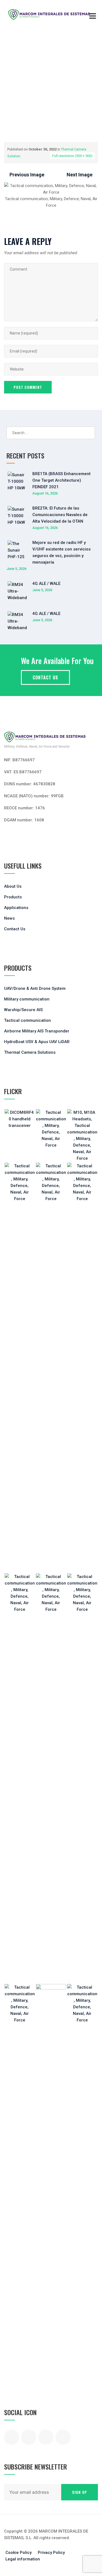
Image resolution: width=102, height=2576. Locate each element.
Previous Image (27, 175)
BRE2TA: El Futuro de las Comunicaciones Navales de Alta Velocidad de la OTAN (60, 515)
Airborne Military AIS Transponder (37, 1031)
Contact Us (15, 929)
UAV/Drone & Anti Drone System (35, 988)
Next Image (80, 175)
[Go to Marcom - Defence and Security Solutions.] (6, 103)
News (9, 918)
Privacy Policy (51, 2553)
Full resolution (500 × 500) (72, 156)
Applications (16, 908)
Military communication (27, 999)
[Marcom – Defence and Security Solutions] (49, 14)
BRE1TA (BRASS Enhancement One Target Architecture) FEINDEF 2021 (61, 480)
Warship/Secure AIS (23, 1010)
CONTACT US (45, 677)
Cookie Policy (18, 2553)
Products (13, 897)
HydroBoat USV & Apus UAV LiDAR (37, 1042)
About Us (13, 886)
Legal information (23, 2559)
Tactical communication (27, 1020)
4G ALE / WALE (46, 584)
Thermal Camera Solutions (30, 1052)
